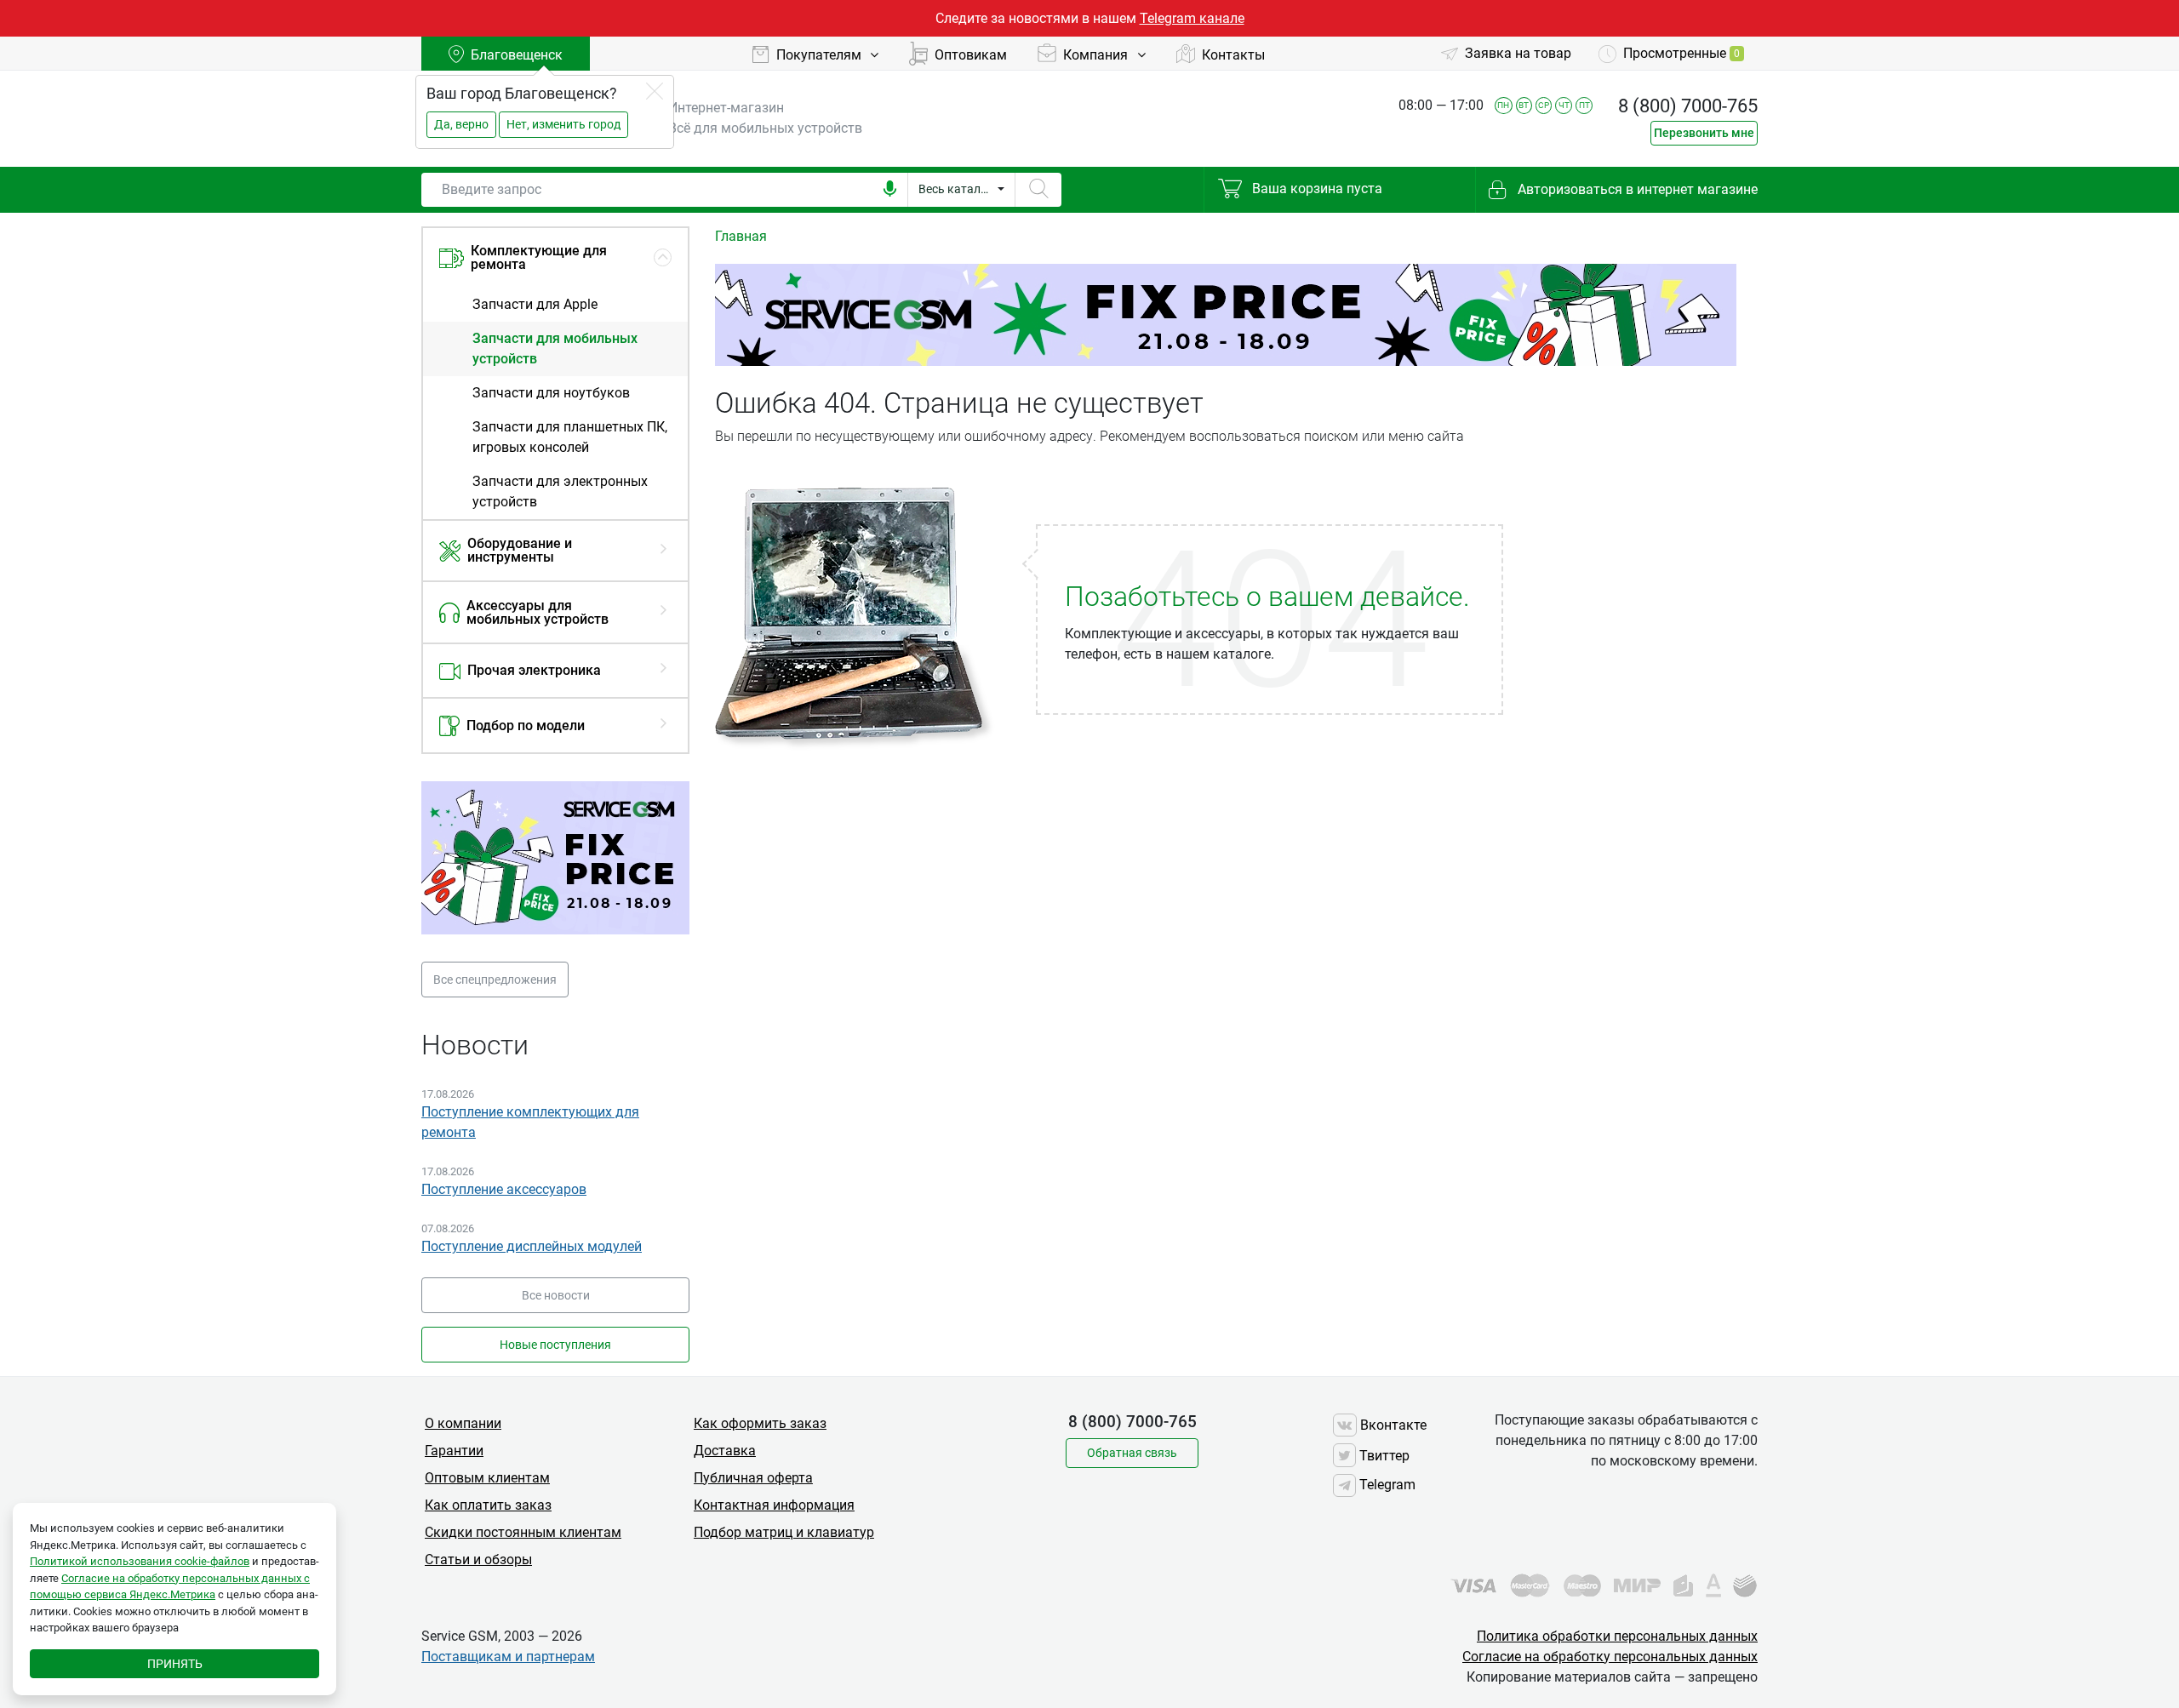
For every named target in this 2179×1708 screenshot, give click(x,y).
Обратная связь (1132, 1453)
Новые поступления (555, 1345)
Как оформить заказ (760, 1423)
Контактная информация (774, 1505)
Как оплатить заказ (488, 1505)
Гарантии (454, 1451)
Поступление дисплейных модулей (532, 1246)
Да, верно (461, 124)
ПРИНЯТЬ (175, 1664)
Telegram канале (1192, 18)
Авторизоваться (1636, 189)
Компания (1097, 55)
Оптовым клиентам (487, 1478)
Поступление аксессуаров (504, 1189)
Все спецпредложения (495, 980)
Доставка (725, 1451)
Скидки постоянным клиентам (523, 1532)
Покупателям (821, 55)
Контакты (1233, 55)
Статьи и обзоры (478, 1559)
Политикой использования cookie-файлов (140, 1561)
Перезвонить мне (1704, 133)
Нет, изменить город (563, 124)
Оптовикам (971, 55)
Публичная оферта (753, 1478)
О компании (463, 1423)
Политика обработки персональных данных (1617, 1636)
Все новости (556, 1295)
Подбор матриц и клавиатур (784, 1532)
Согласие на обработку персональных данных (1610, 1657)
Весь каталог (955, 189)
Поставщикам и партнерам (508, 1657)
